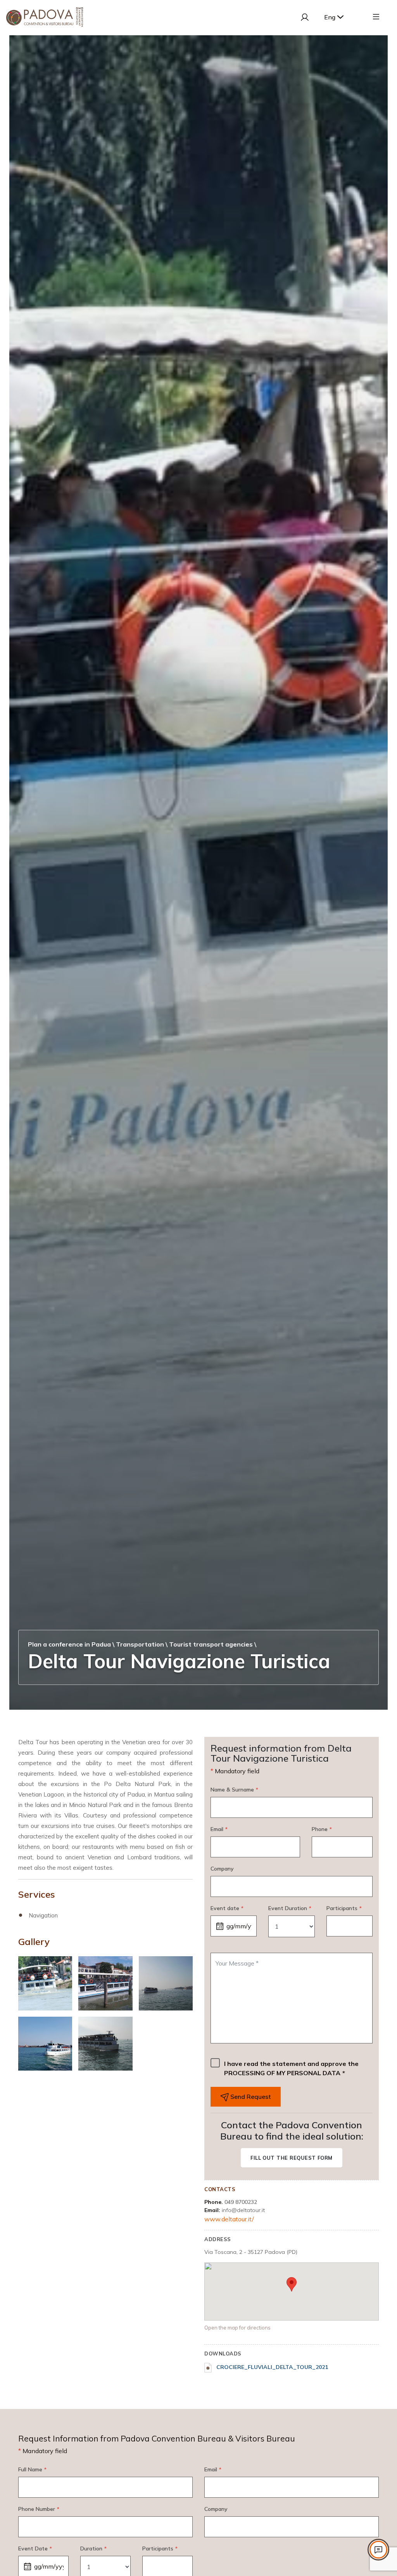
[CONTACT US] (378, 2550)
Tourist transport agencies (211, 1644)
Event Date (35, 2548)
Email (219, 1829)
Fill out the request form (292, 2158)
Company (222, 1869)
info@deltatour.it (243, 2210)
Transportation (140, 1644)
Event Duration (290, 1908)
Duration (93, 2548)
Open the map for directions (237, 2328)
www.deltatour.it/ (229, 2219)
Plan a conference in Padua (69, 1644)
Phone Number (39, 2509)
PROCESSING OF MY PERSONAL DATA (282, 2073)
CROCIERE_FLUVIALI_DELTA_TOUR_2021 (271, 2367)
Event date (227, 1908)
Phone (322, 1829)
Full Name (32, 2469)
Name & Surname (234, 1790)
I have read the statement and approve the (291, 2068)
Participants (344, 1908)
